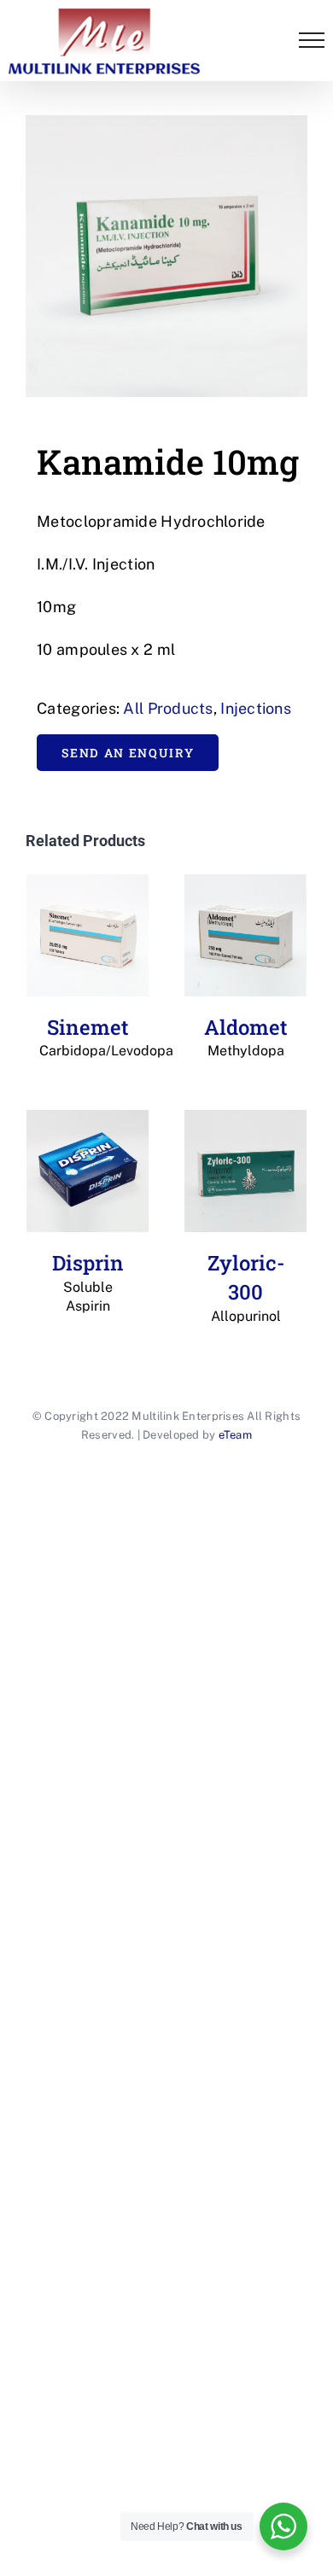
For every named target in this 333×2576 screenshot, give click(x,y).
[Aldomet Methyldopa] (245, 935)
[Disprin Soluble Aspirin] (88, 1171)
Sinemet (88, 1037)
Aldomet (246, 1037)
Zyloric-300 (246, 1286)
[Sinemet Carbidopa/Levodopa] (88, 935)
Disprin (88, 1282)
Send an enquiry (128, 753)
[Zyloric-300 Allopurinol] (245, 1171)
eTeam (235, 1435)
